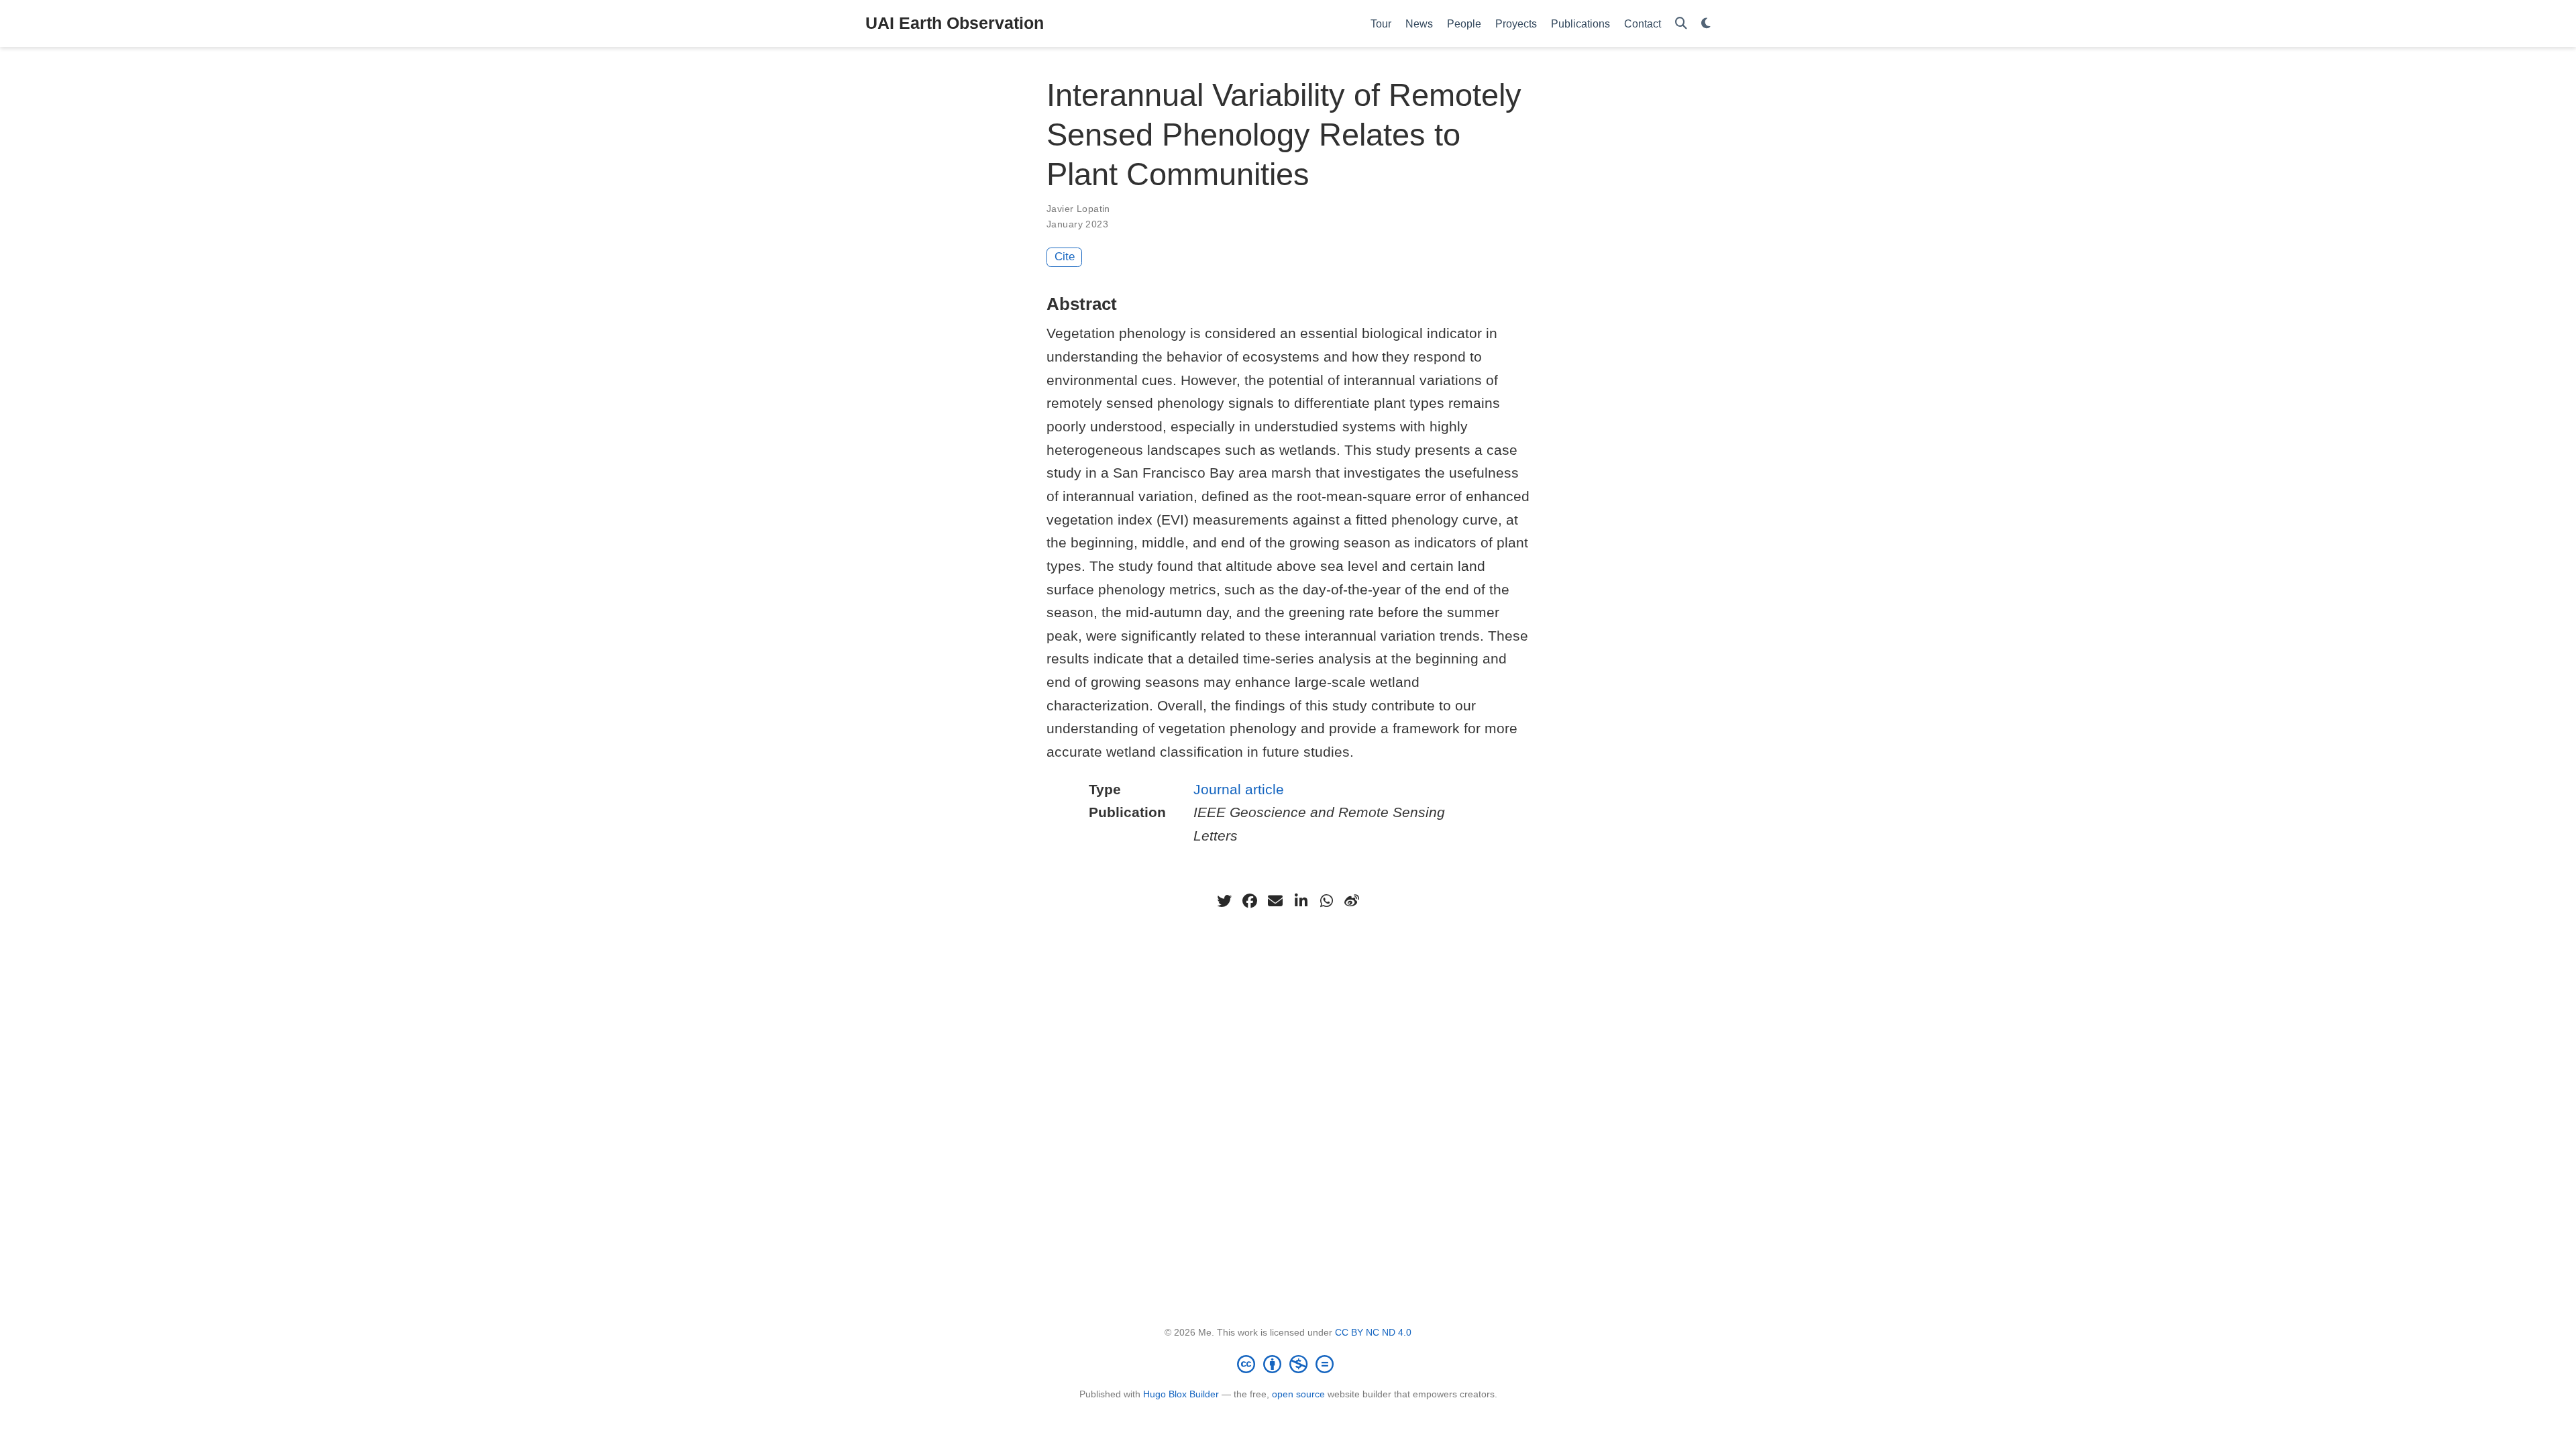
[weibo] (1352, 901)
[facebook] (1250, 901)
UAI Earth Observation (955, 23)
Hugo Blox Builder (1181, 1394)
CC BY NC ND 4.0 (1373, 1332)
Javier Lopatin (1078, 209)
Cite (1065, 257)
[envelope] (1275, 901)
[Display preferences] (1706, 24)
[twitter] (1224, 901)
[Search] (1681, 24)
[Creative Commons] (1288, 1364)
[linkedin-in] (1301, 901)
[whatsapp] (1326, 901)
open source (1298, 1394)
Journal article (1239, 789)
